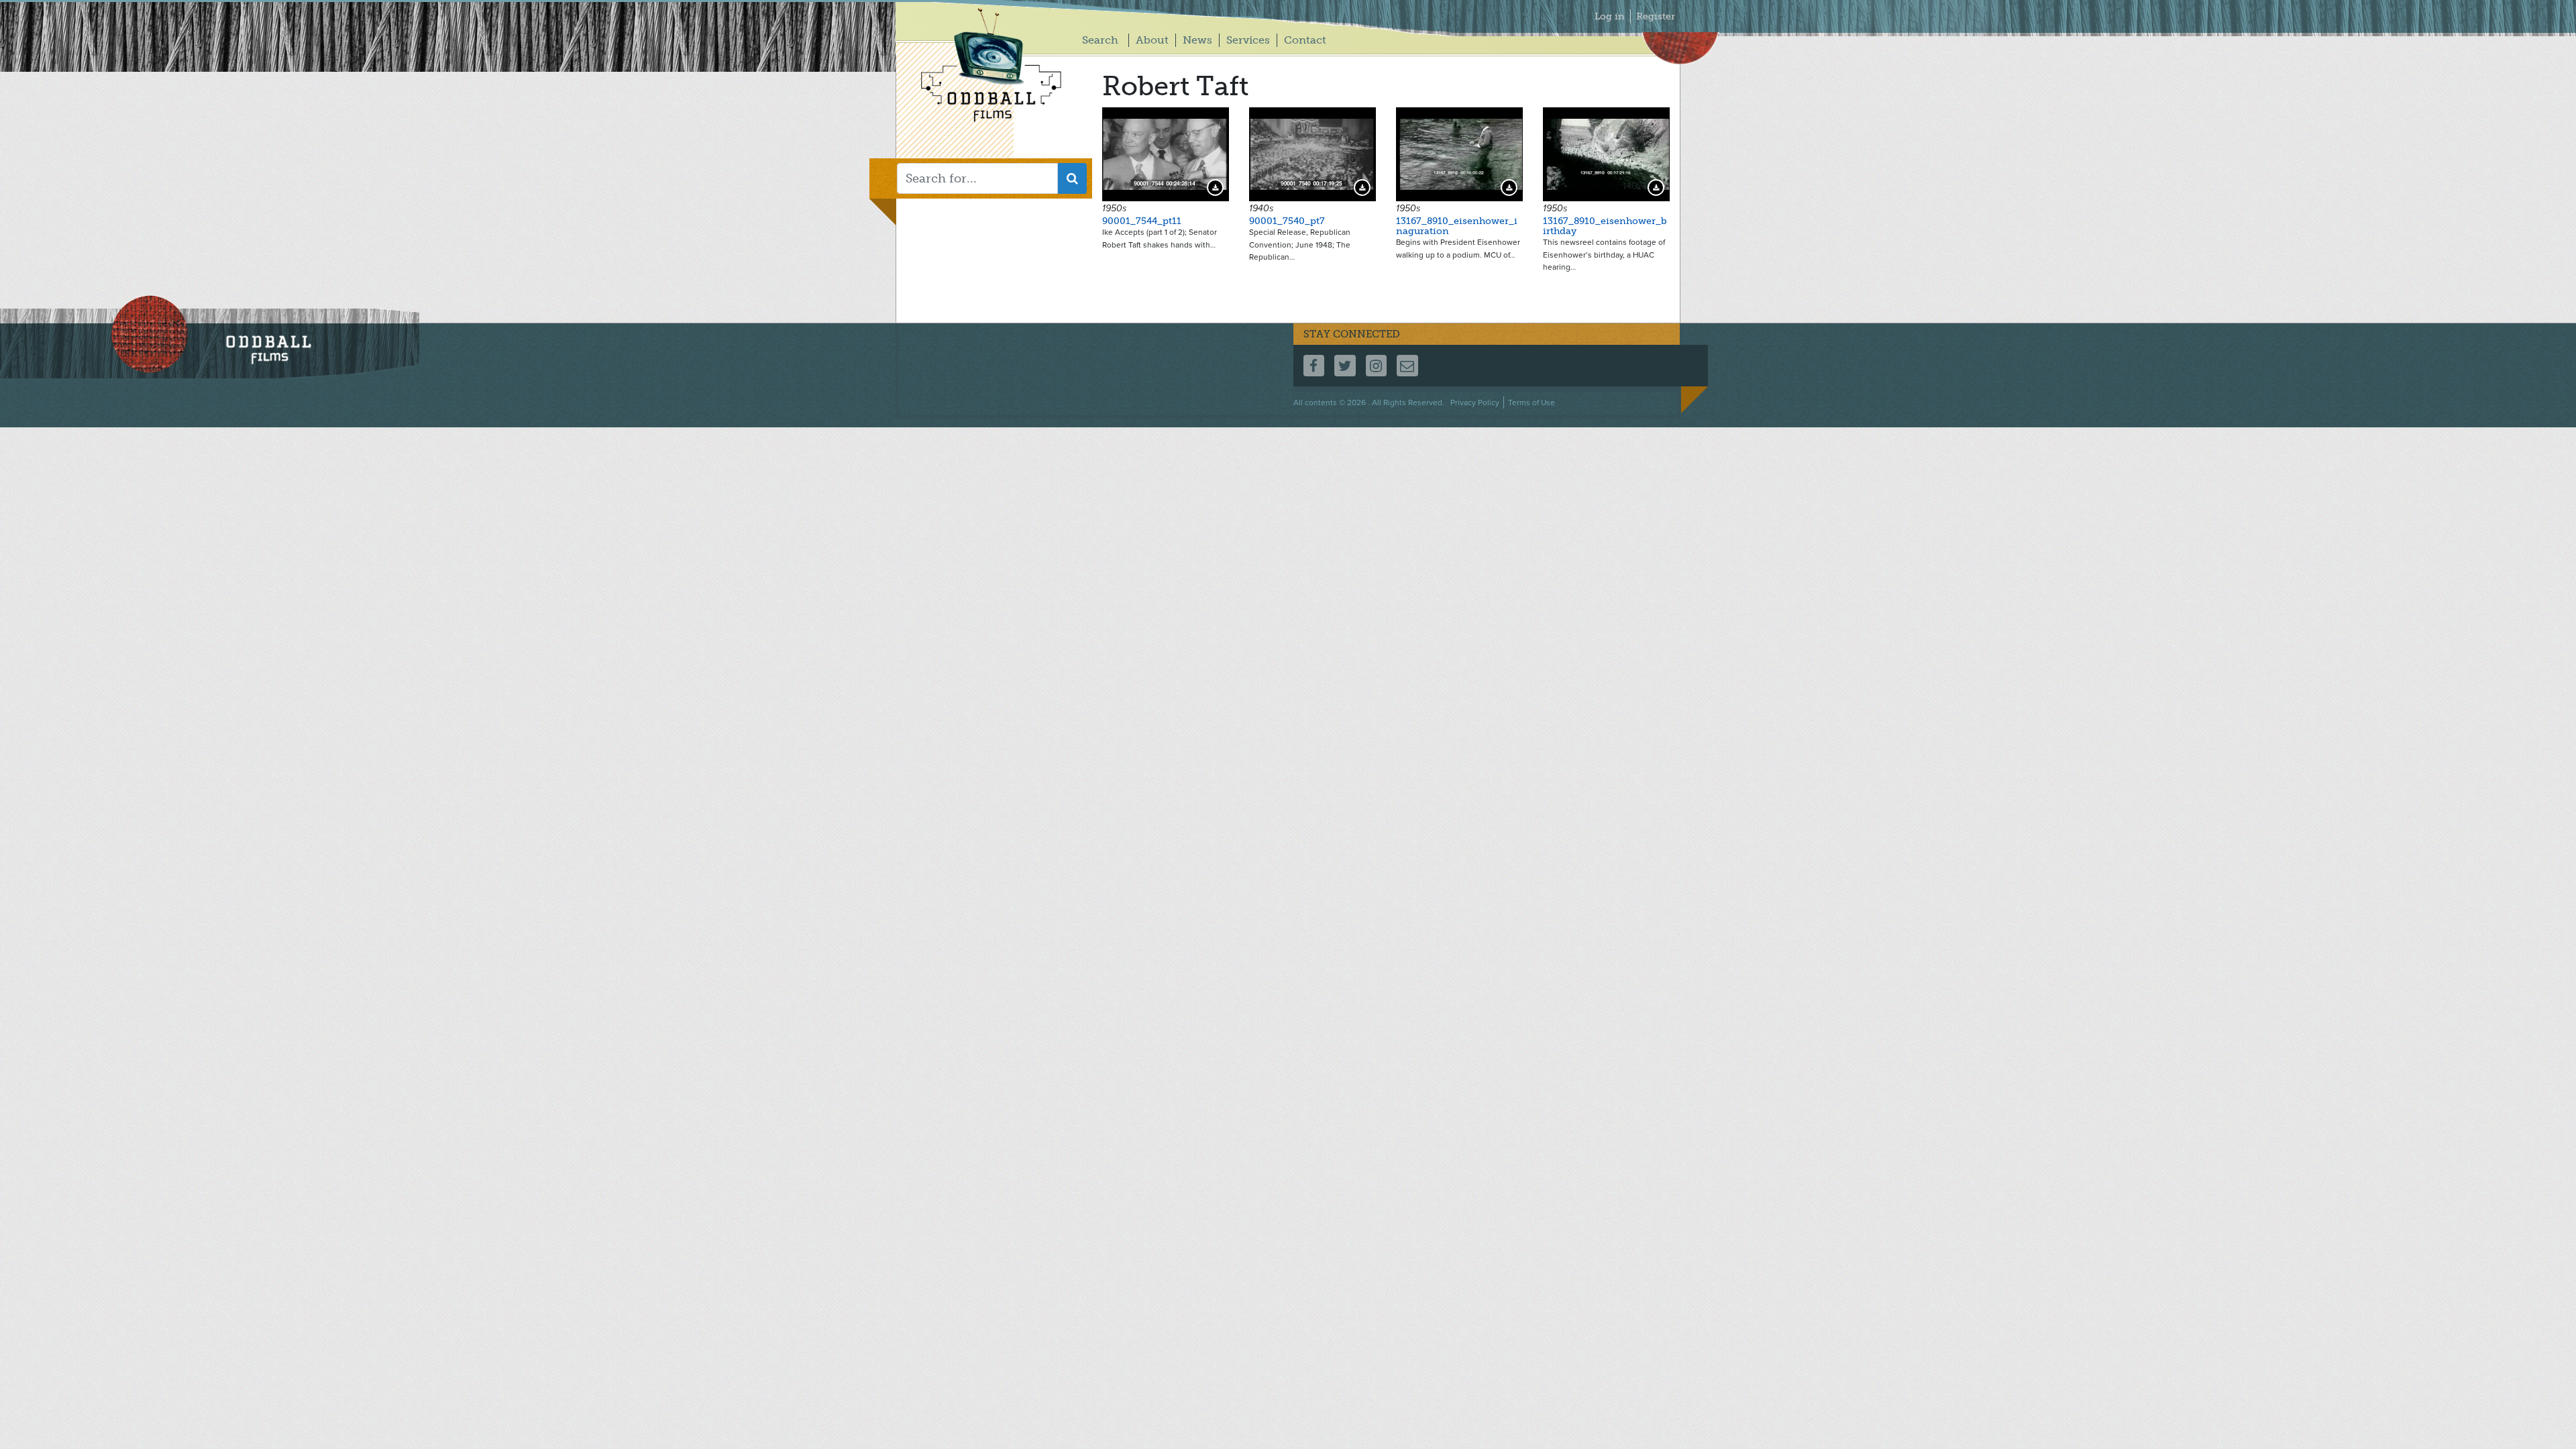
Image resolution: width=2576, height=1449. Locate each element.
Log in (1610, 16)
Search (1100, 40)
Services (1248, 40)
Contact (1305, 40)
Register (1656, 16)
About (1152, 40)
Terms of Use (1532, 402)
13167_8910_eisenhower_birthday (1605, 226)
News (1197, 40)
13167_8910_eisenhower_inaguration (1457, 226)
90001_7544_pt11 (1142, 221)
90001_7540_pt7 (1287, 221)
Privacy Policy (1475, 402)
